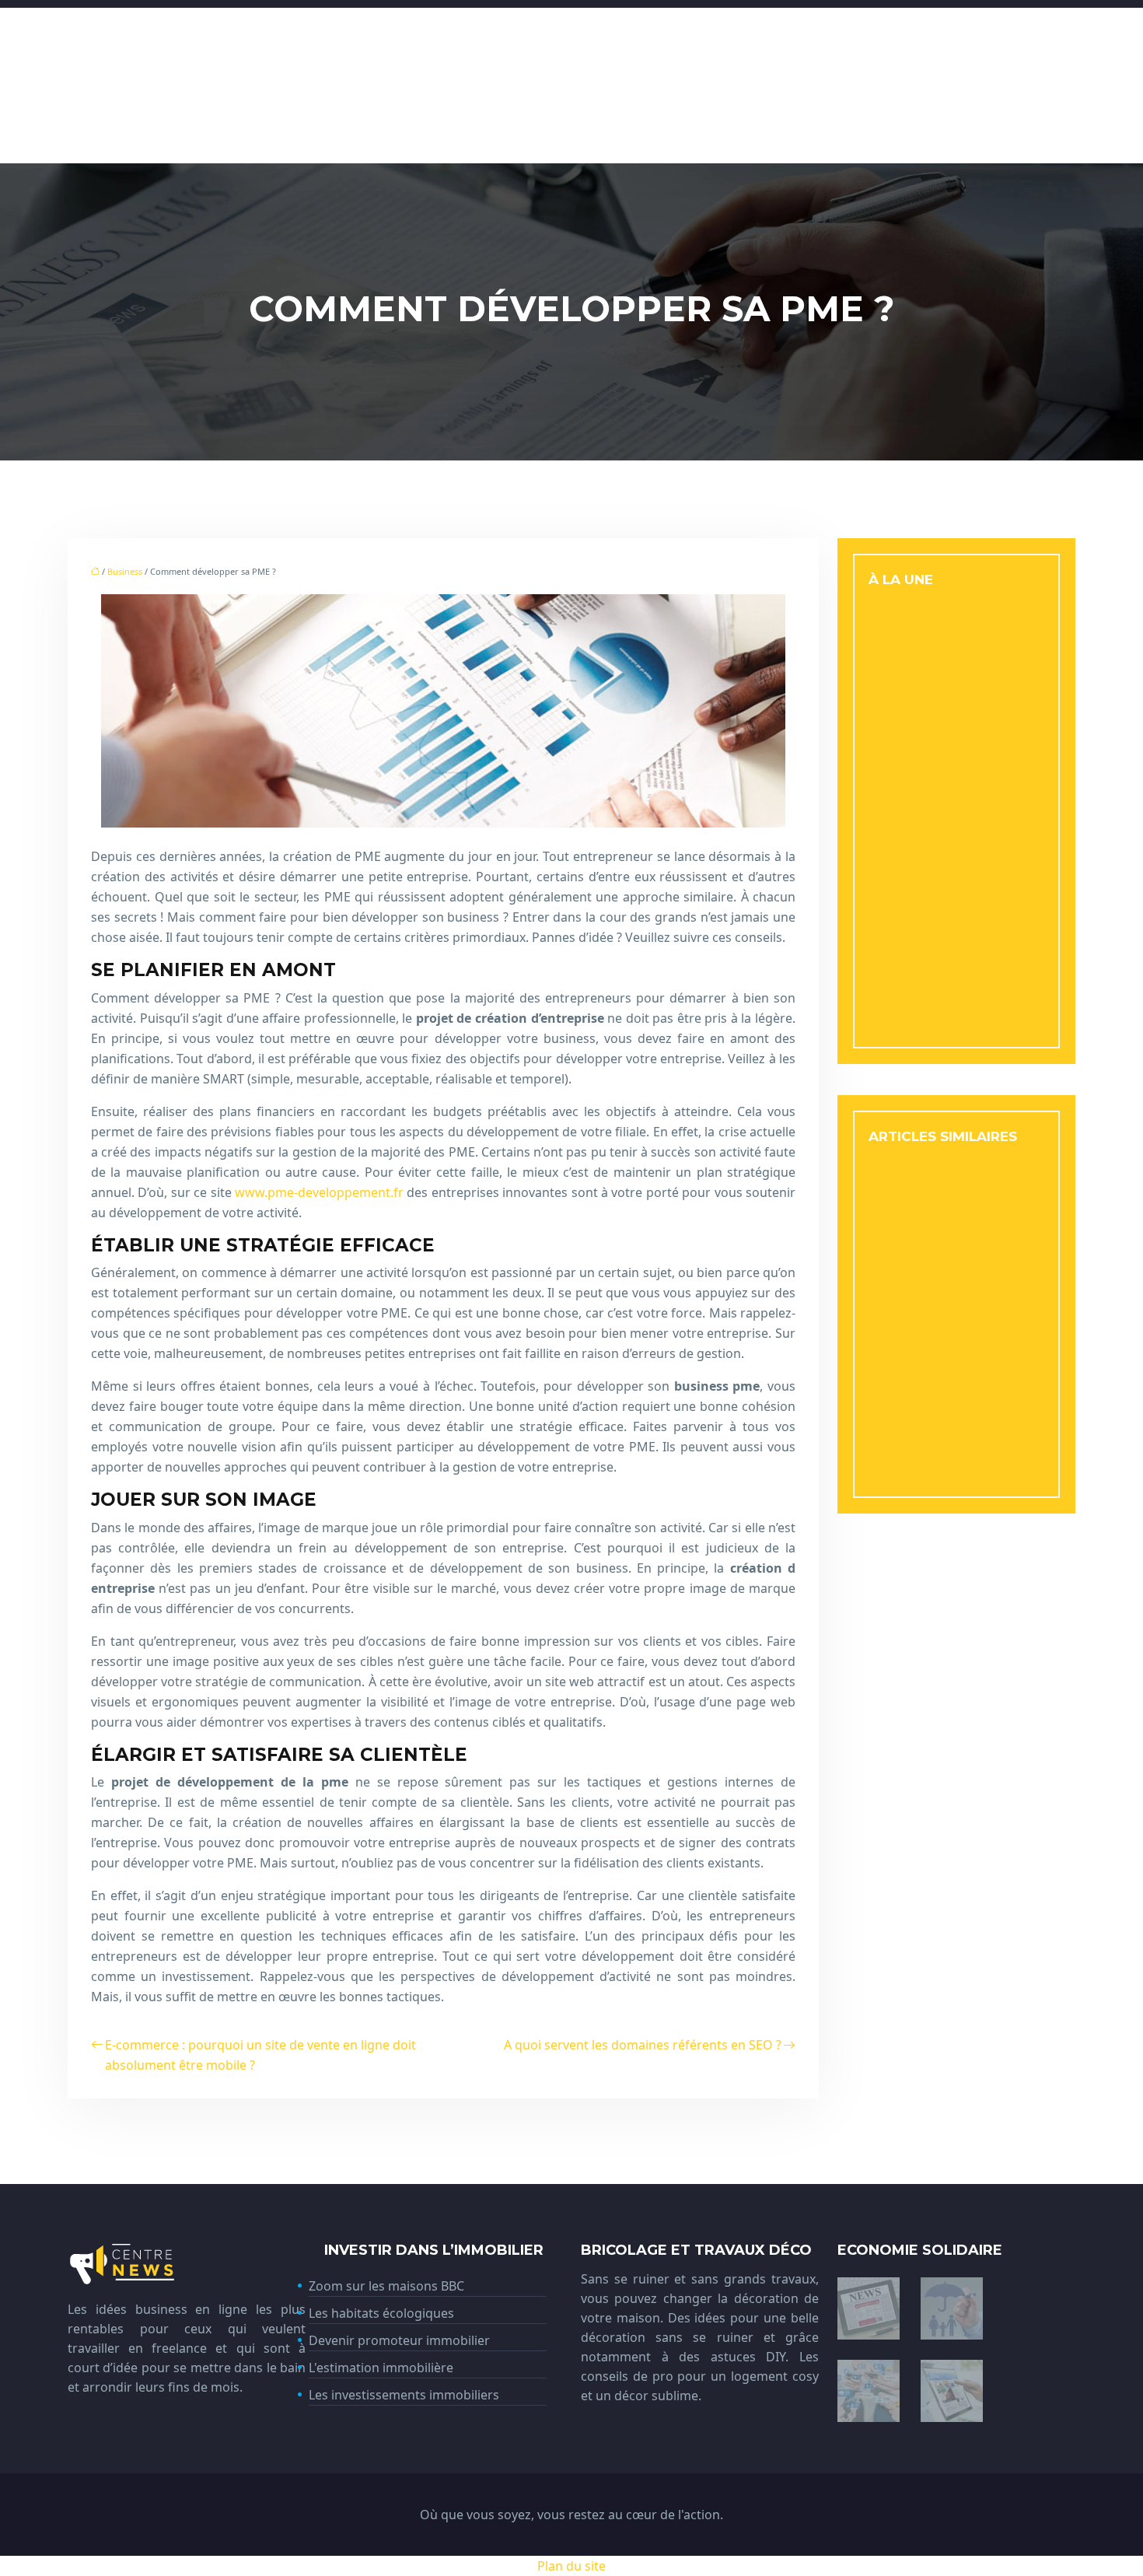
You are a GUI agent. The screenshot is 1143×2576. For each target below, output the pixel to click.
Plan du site (571, 2566)
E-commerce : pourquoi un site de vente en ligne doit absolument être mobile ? (260, 2055)
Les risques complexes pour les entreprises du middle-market (953, 1272)
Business (125, 571)
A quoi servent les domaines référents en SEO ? (643, 2045)
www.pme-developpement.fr (319, 1192)
